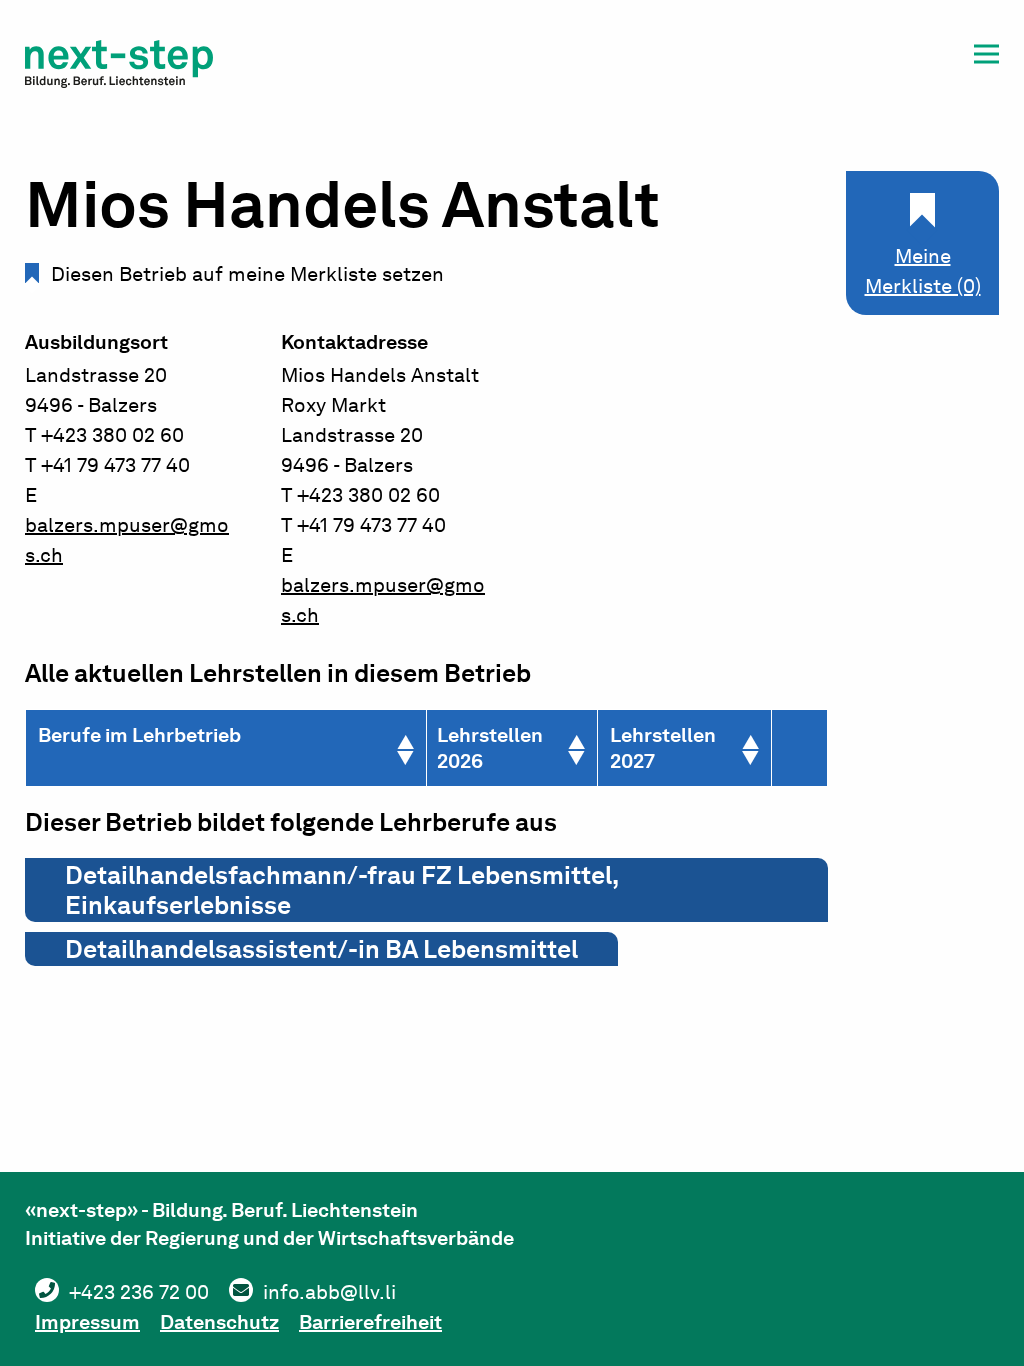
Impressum (87, 1322)
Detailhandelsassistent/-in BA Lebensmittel (321, 949)
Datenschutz (219, 1322)
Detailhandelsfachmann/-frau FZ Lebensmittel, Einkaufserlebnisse (342, 890)
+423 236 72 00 (139, 1292)
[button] (986, 57)
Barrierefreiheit (370, 1322)
